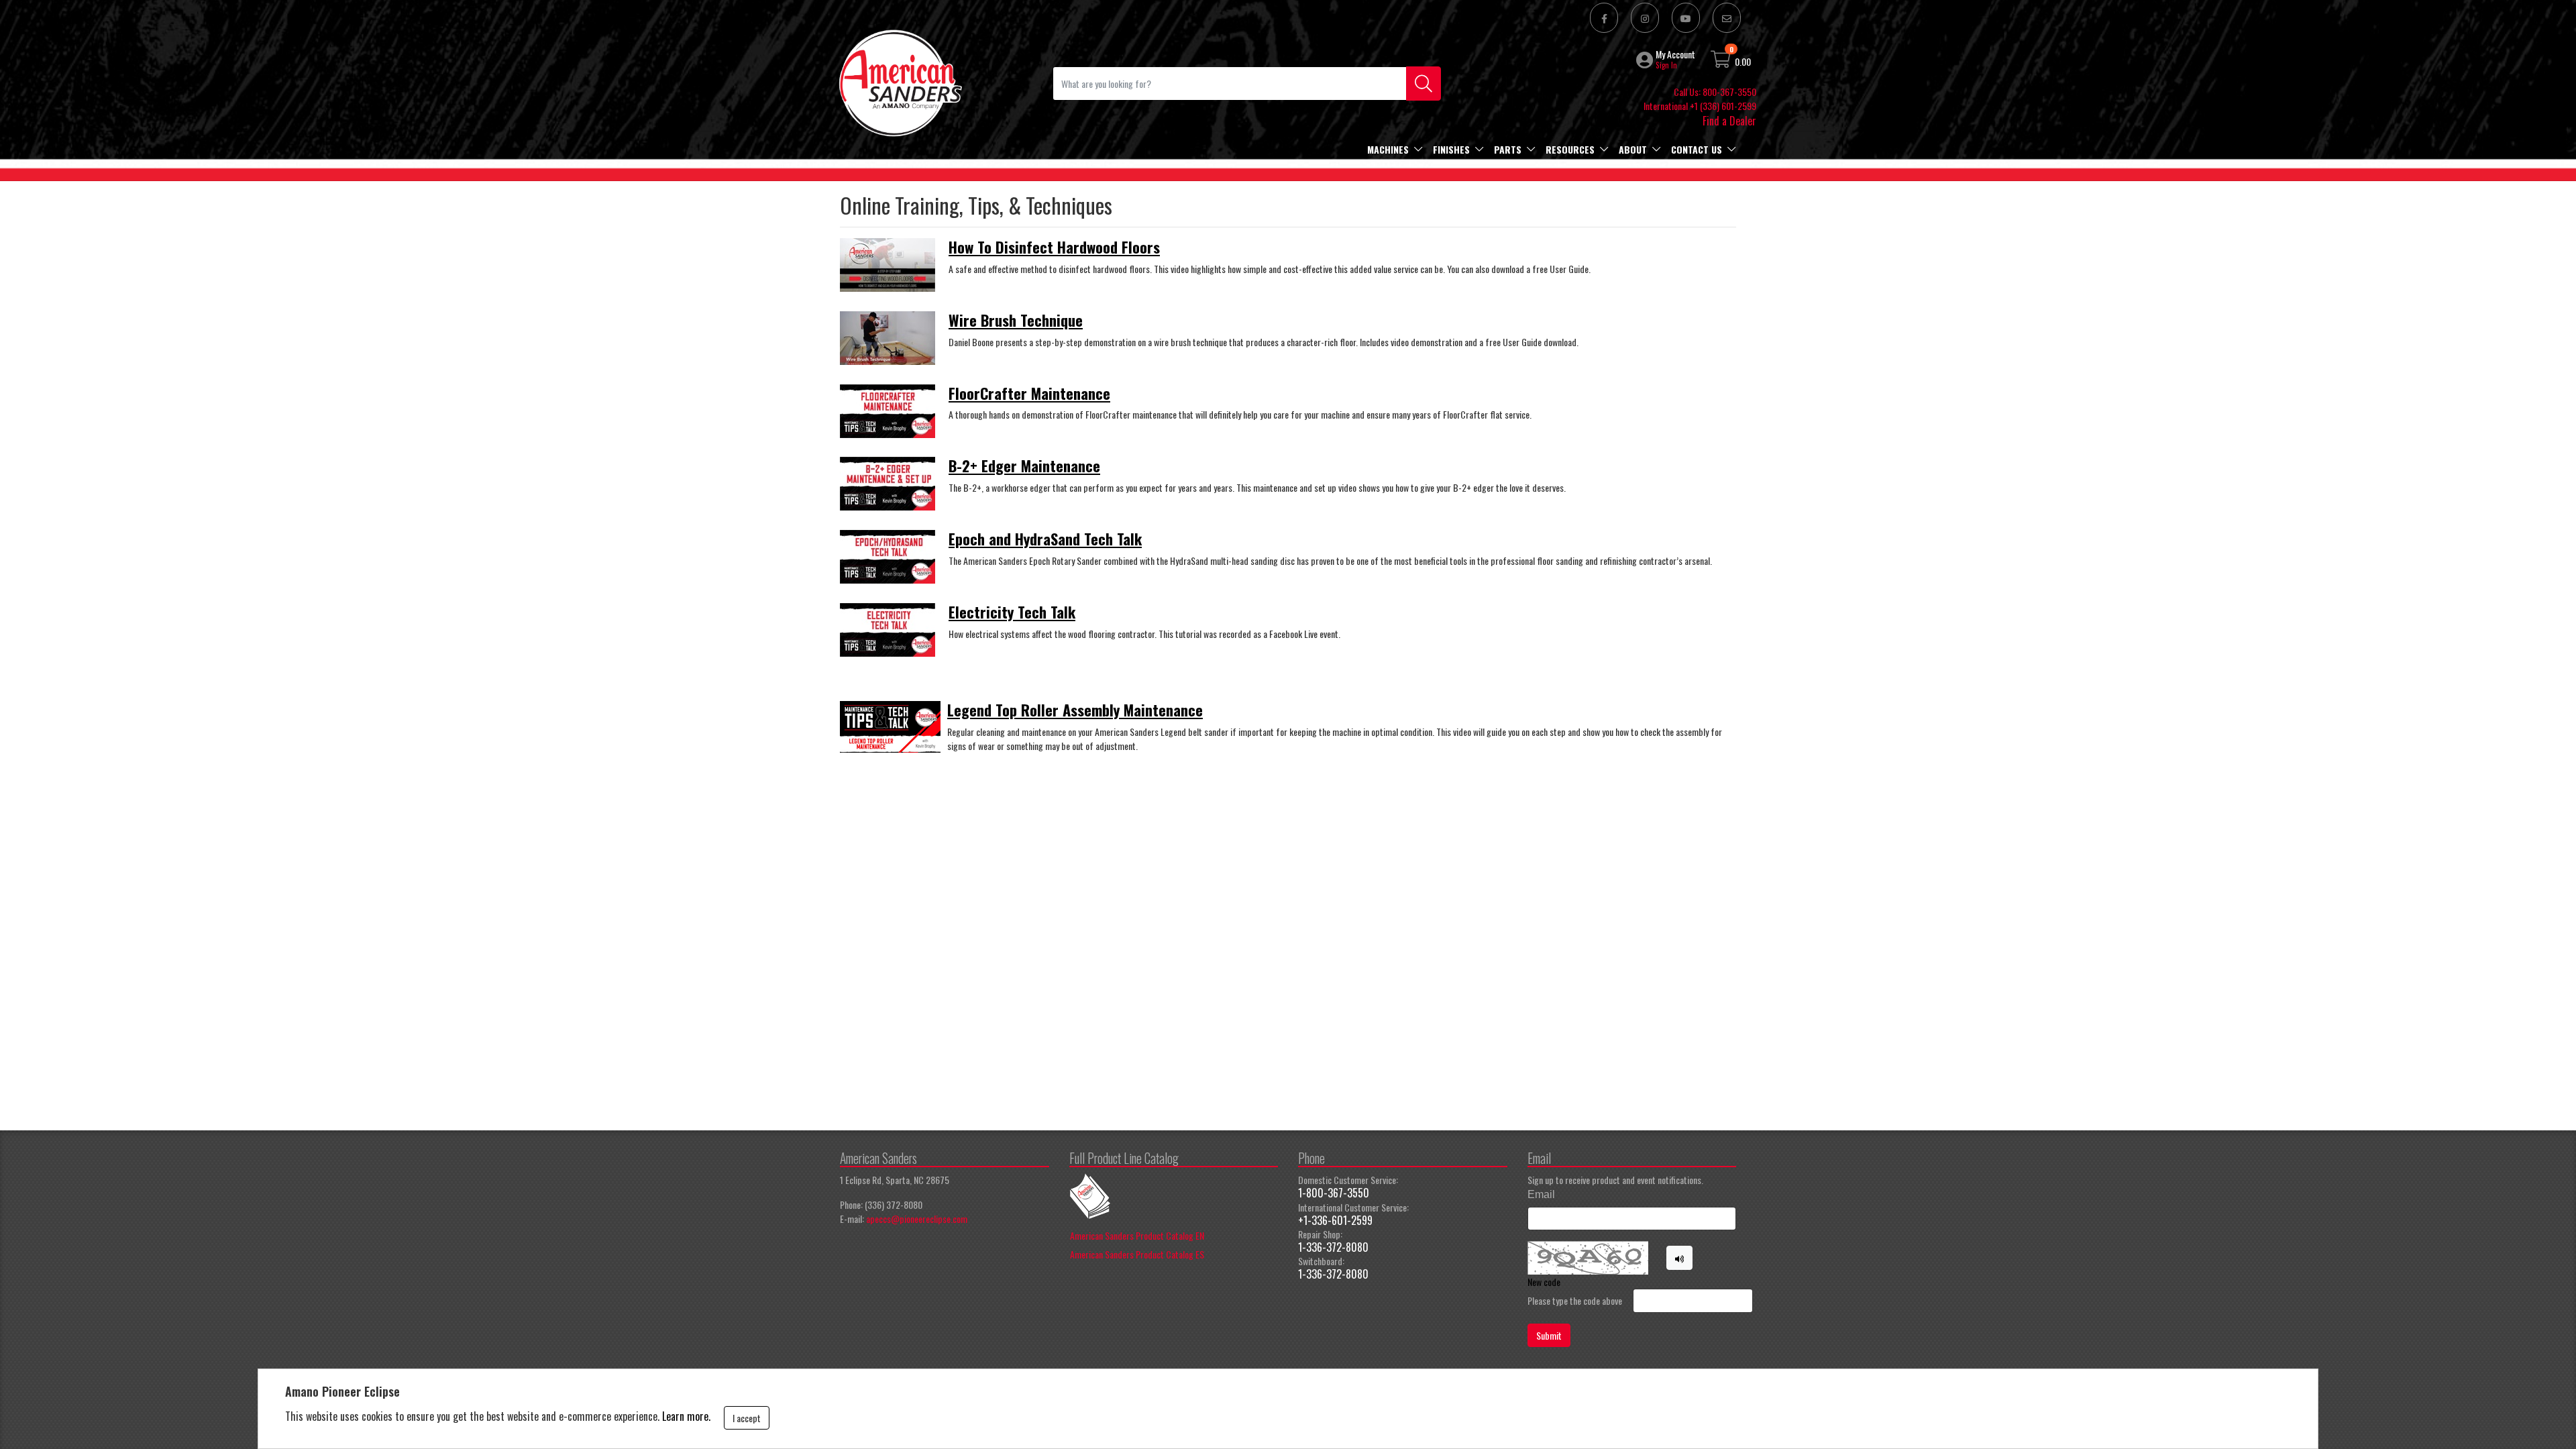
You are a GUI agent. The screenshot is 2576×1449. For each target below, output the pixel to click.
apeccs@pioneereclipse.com (917, 1219)
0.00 (1743, 61)
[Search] (1424, 84)
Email (1541, 1194)
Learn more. (686, 1416)
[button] (1646, 60)
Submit (1549, 1335)
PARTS (1508, 149)
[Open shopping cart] (1721, 61)
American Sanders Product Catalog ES (1137, 1254)
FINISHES (1451, 149)
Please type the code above (1575, 1300)
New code (1544, 1282)
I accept (747, 1418)
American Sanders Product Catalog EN (1137, 1235)
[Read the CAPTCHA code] (1680, 1258)
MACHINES (1388, 149)
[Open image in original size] (900, 82)
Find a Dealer (1729, 121)
